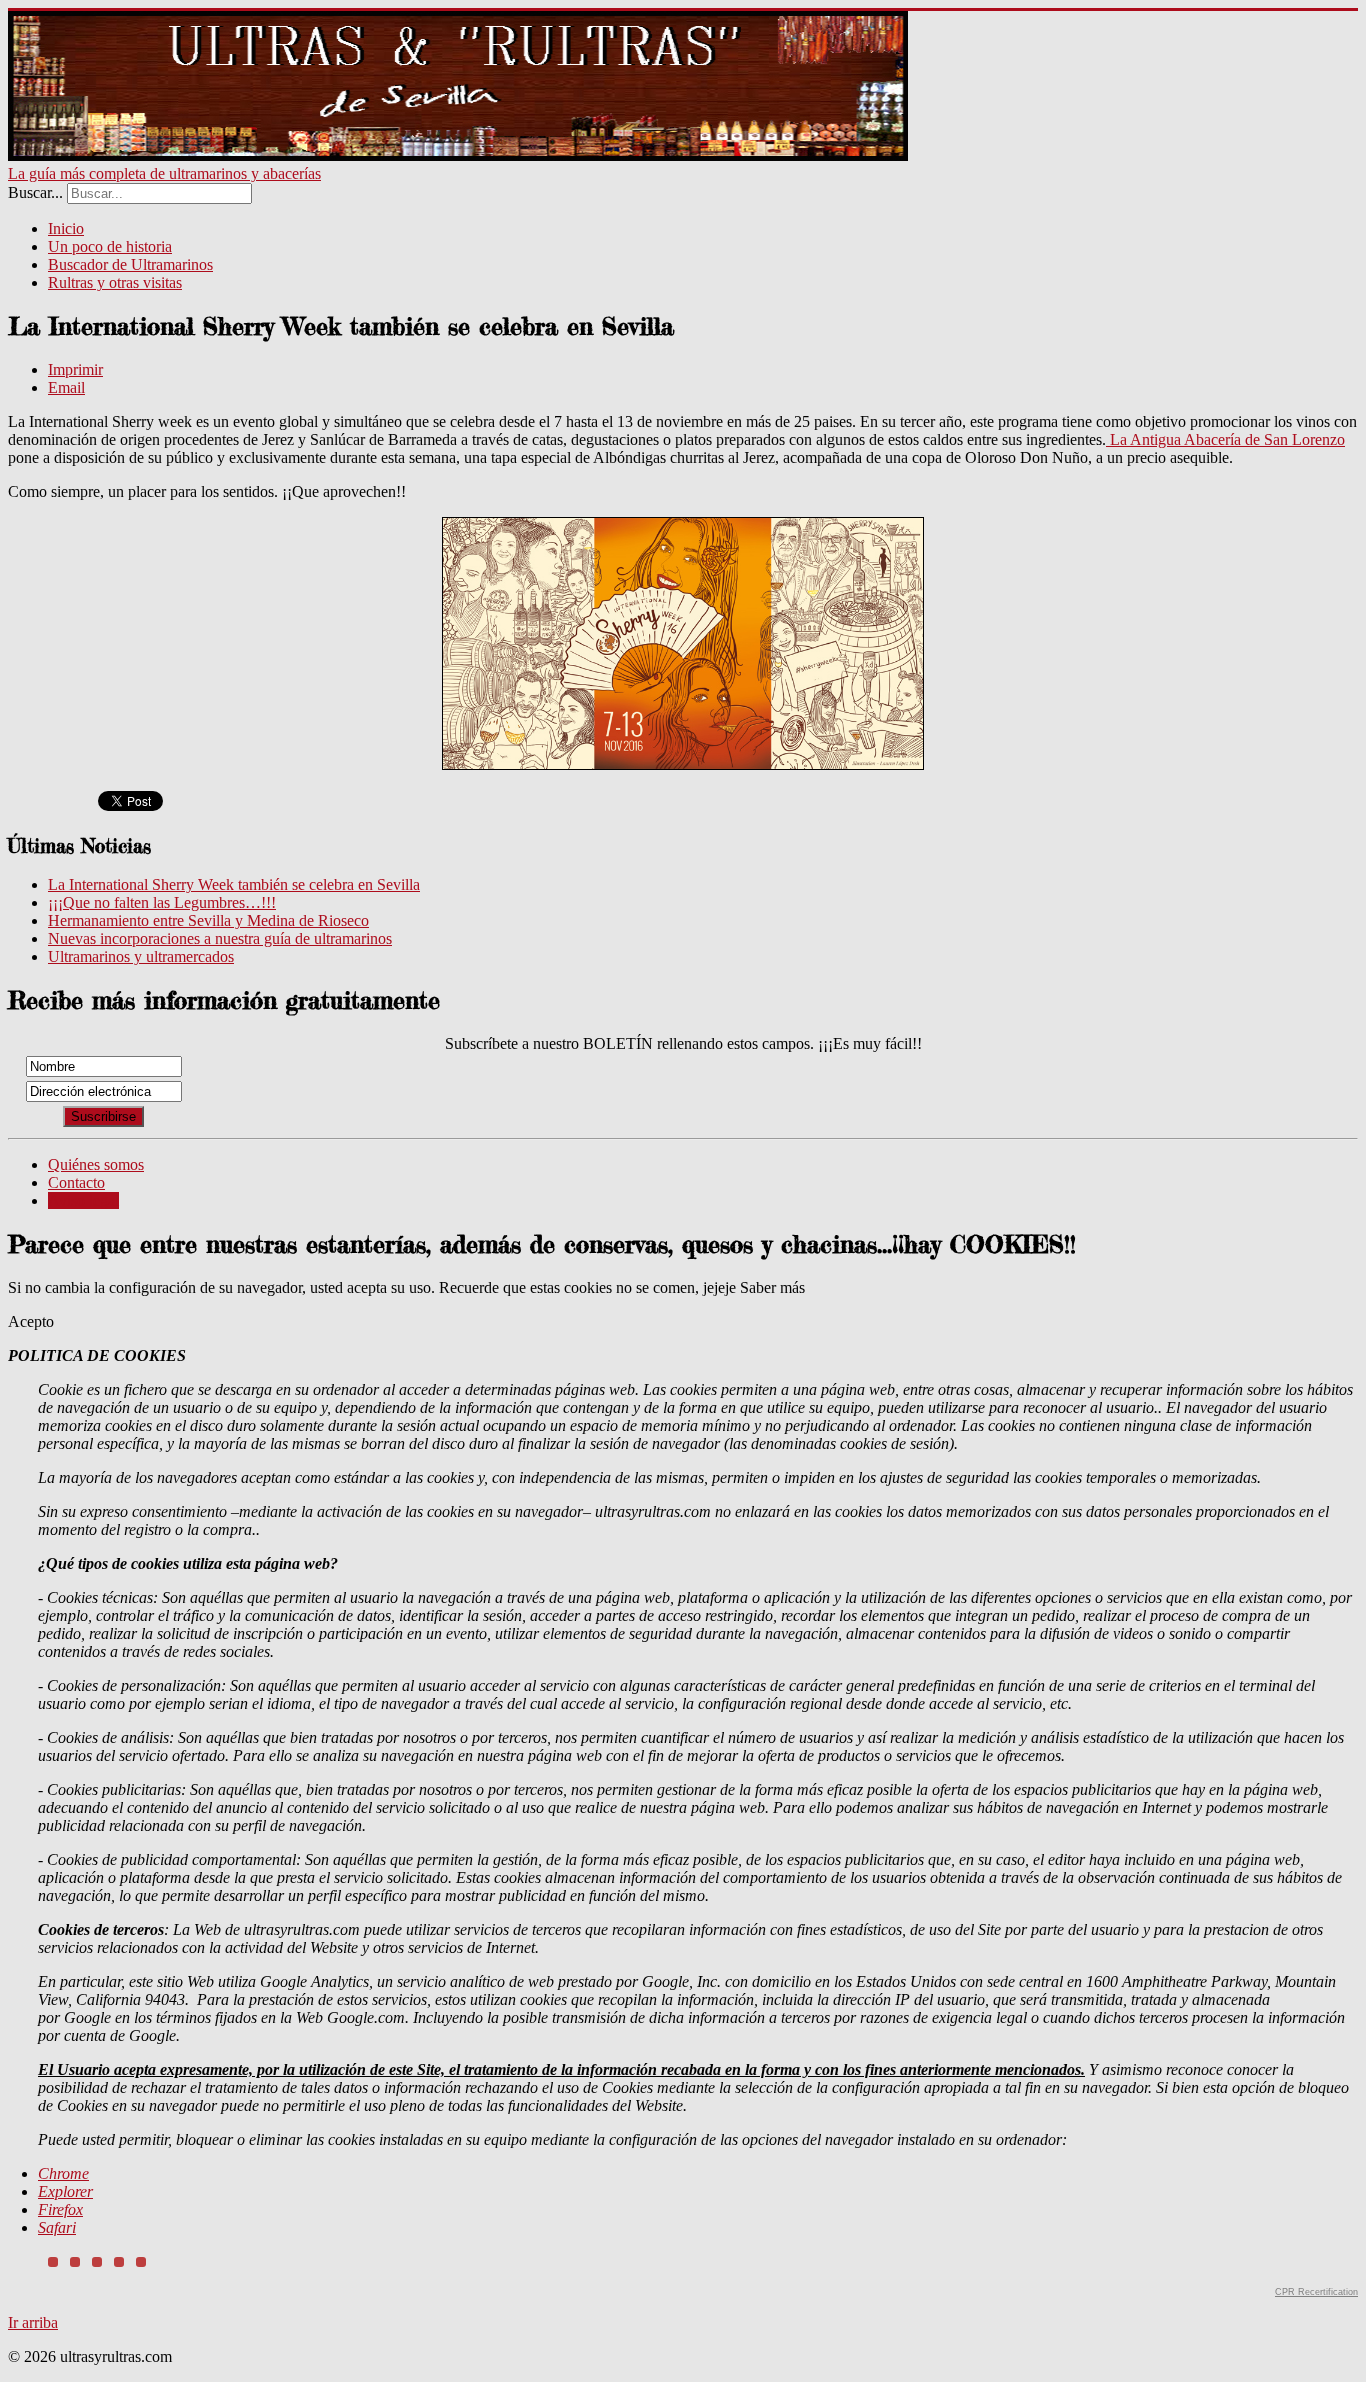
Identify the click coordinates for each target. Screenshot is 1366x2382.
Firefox (60, 2209)
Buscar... (35, 192)
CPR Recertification (1316, 2292)
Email (66, 387)
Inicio (66, 228)
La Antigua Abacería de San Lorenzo (1225, 439)
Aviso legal (83, 1200)
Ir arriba (33, 2322)
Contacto (76, 1182)
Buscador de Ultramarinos (130, 264)
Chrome (63, 2173)
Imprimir (75, 369)
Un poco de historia (110, 246)
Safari (57, 2227)
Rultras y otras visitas (115, 282)
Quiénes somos (96, 1164)
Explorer (65, 2191)
